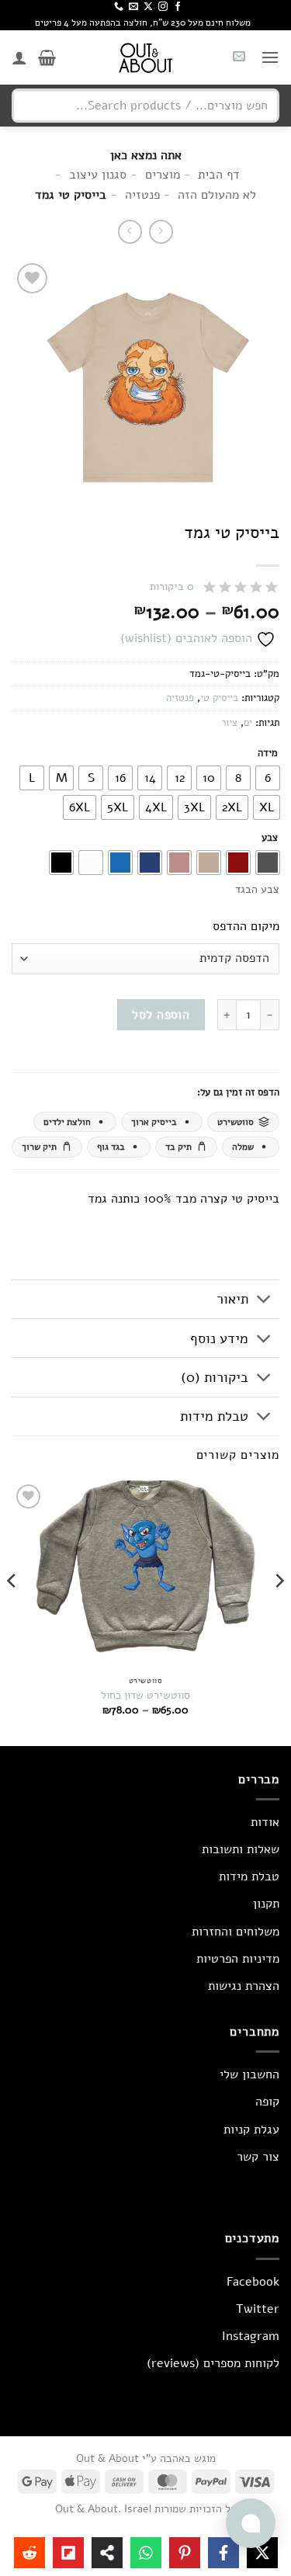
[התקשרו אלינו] (119, 7)
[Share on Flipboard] (68, 2553)
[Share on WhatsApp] (146, 2553)
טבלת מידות (214, 1416)
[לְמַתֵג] (264, 1301)
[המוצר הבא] (161, 232)
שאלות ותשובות (241, 1849)
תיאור (232, 1299)
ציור (229, 723)
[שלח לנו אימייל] (133, 7)
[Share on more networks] (107, 2553)
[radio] (268, 778)
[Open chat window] (251, 2523)
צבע (270, 838)
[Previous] (279, 1612)
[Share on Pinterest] (185, 2553)
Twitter (258, 2309)
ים (248, 723)
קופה (267, 2102)
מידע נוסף (219, 1338)
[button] (270, 57)
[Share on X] (262, 2553)
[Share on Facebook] (223, 2553)
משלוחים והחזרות (236, 1932)
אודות (265, 1822)
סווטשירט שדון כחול (145, 1696)
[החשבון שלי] (19, 57)
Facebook (253, 2282)
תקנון (266, 1904)
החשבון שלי (249, 2074)
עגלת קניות (251, 2130)
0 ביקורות (172, 587)
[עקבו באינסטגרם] (163, 7)
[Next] (12, 1612)
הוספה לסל (161, 1014)
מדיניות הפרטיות (238, 1959)
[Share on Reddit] (29, 2553)
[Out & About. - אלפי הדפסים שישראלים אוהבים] (146, 57)
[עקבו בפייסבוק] (178, 7)
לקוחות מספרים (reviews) (213, 2363)
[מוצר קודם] (130, 232)
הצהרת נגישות (244, 1986)
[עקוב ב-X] (148, 7)
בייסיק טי (219, 698)
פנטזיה (180, 698)
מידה (268, 754)
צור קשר (258, 2157)
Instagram (251, 2336)
